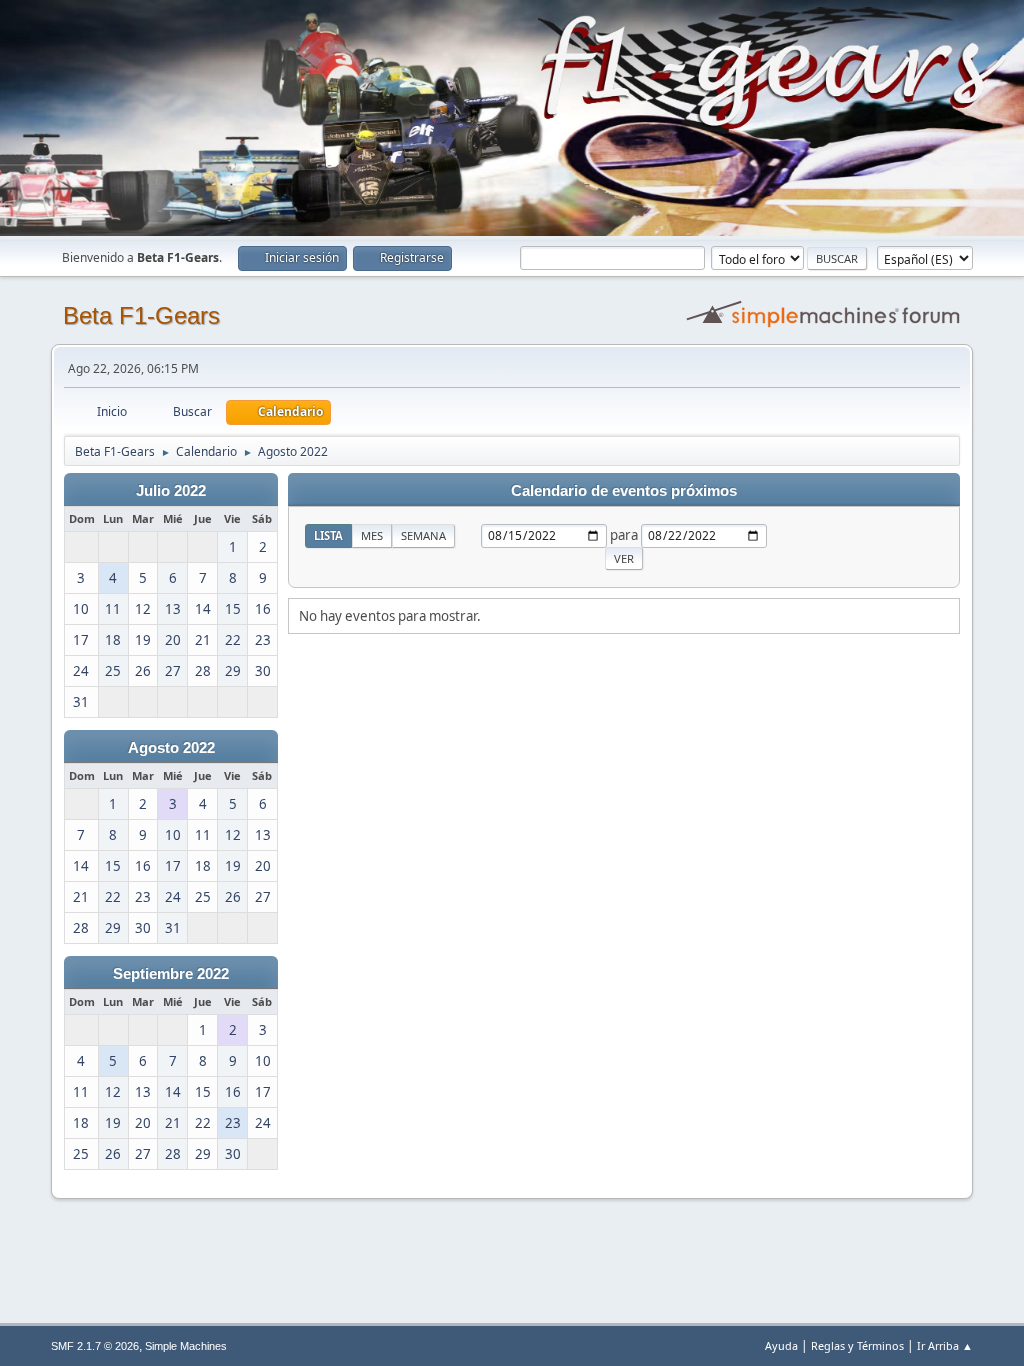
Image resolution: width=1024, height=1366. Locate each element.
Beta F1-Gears (141, 315)
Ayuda (781, 1345)
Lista (328, 535)
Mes (372, 535)
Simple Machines (186, 1346)
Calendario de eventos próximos (624, 491)
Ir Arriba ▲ (945, 1345)
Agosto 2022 (171, 748)
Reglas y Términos (857, 1345)
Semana (423, 535)
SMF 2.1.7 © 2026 (95, 1346)
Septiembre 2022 (171, 974)
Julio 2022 (171, 491)
